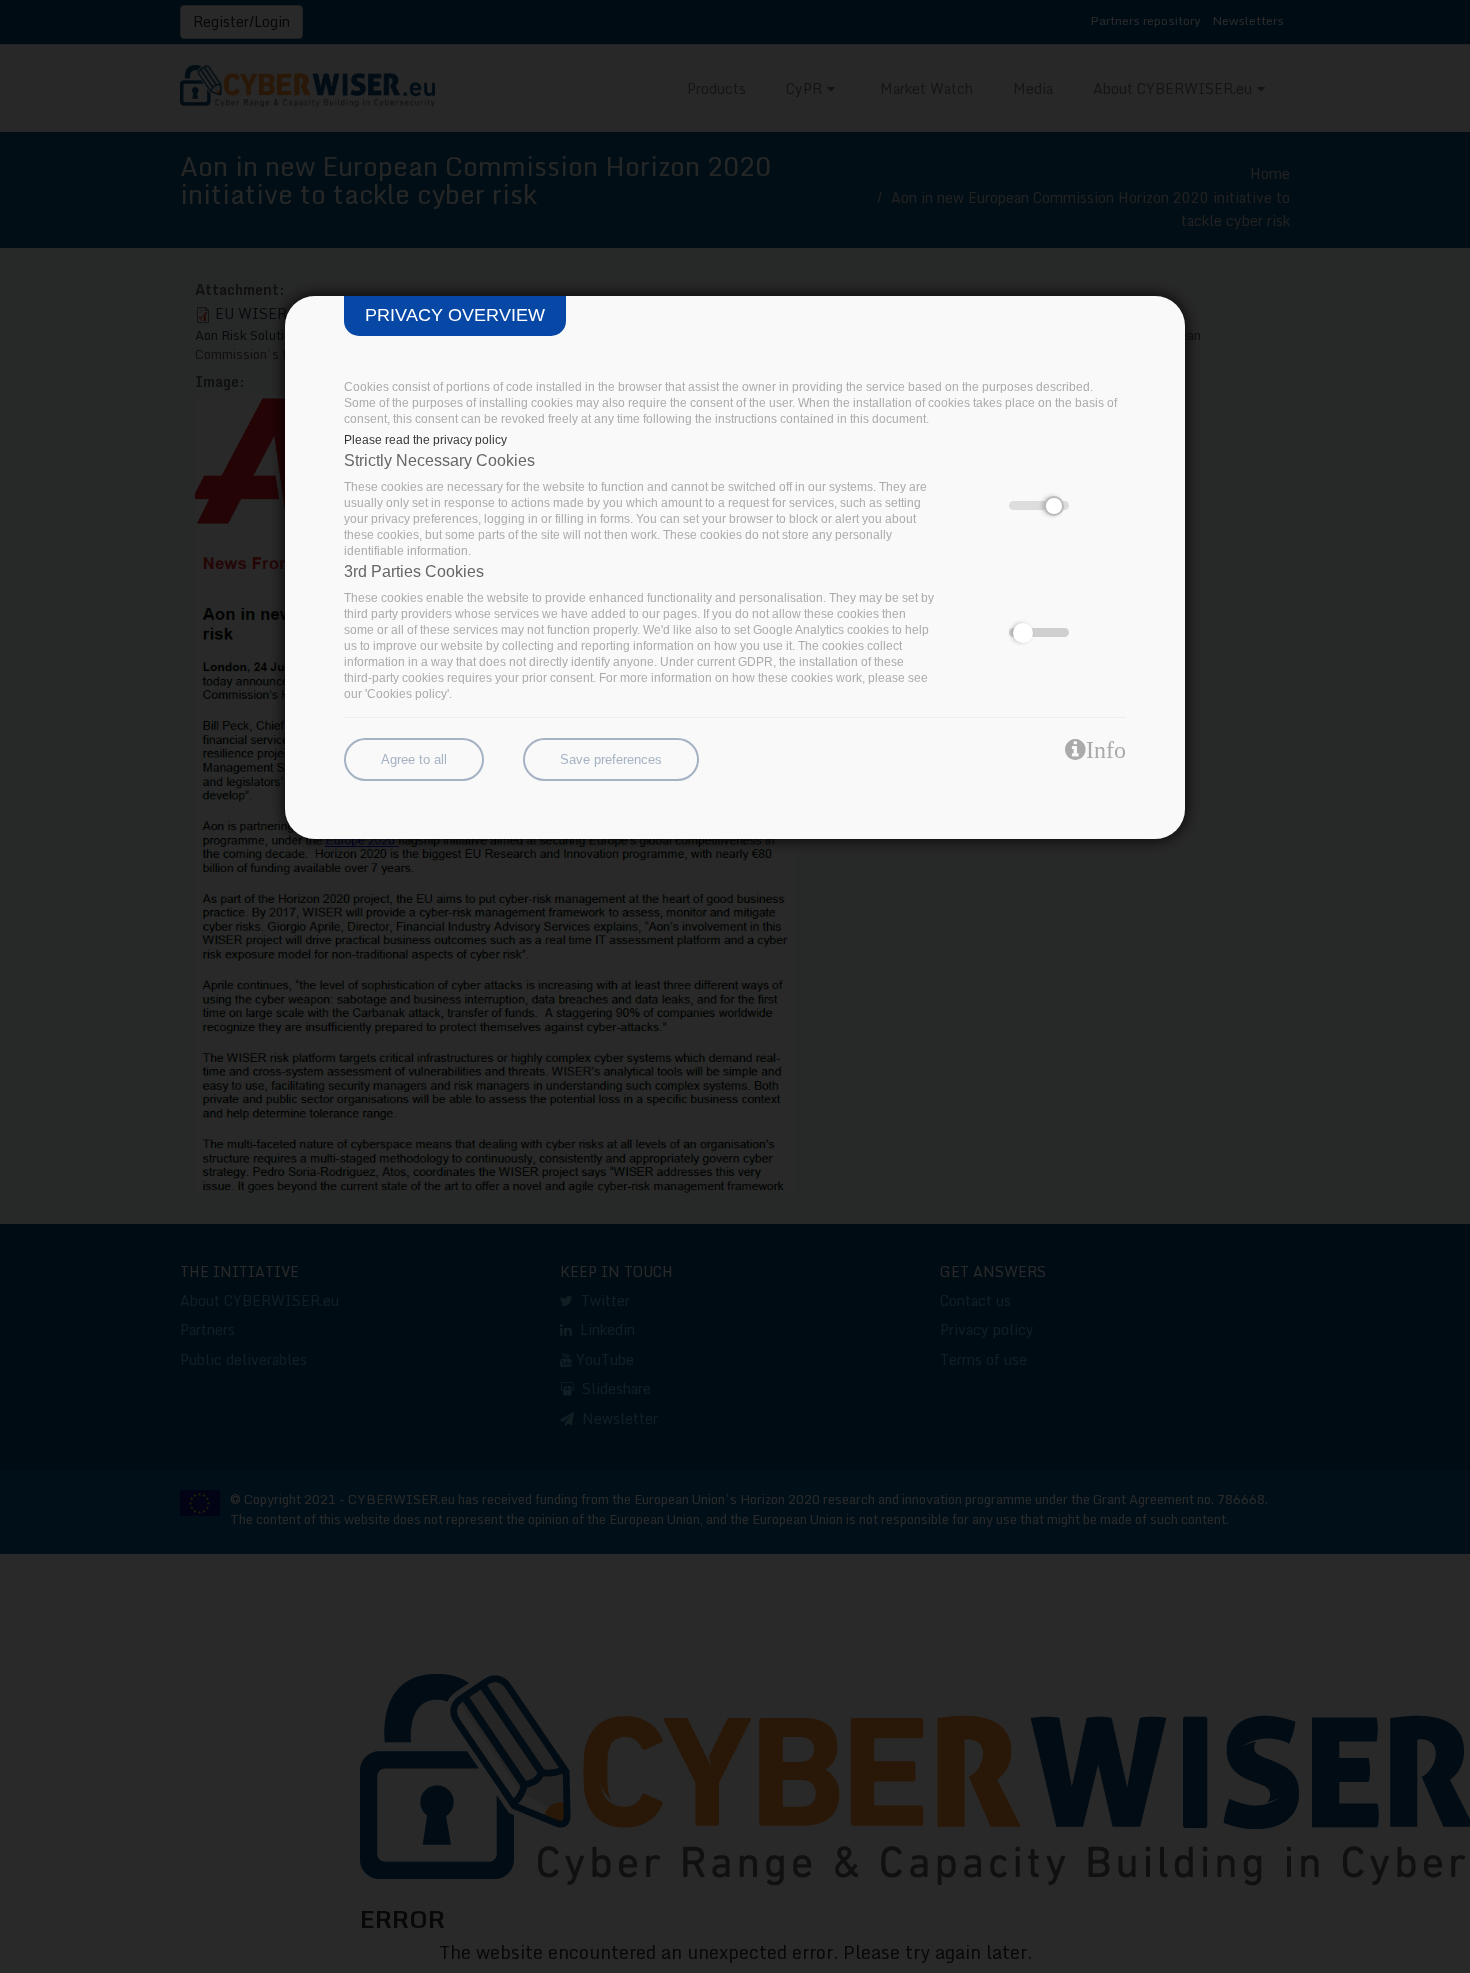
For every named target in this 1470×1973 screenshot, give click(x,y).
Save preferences (611, 759)
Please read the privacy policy (425, 440)
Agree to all (414, 759)
